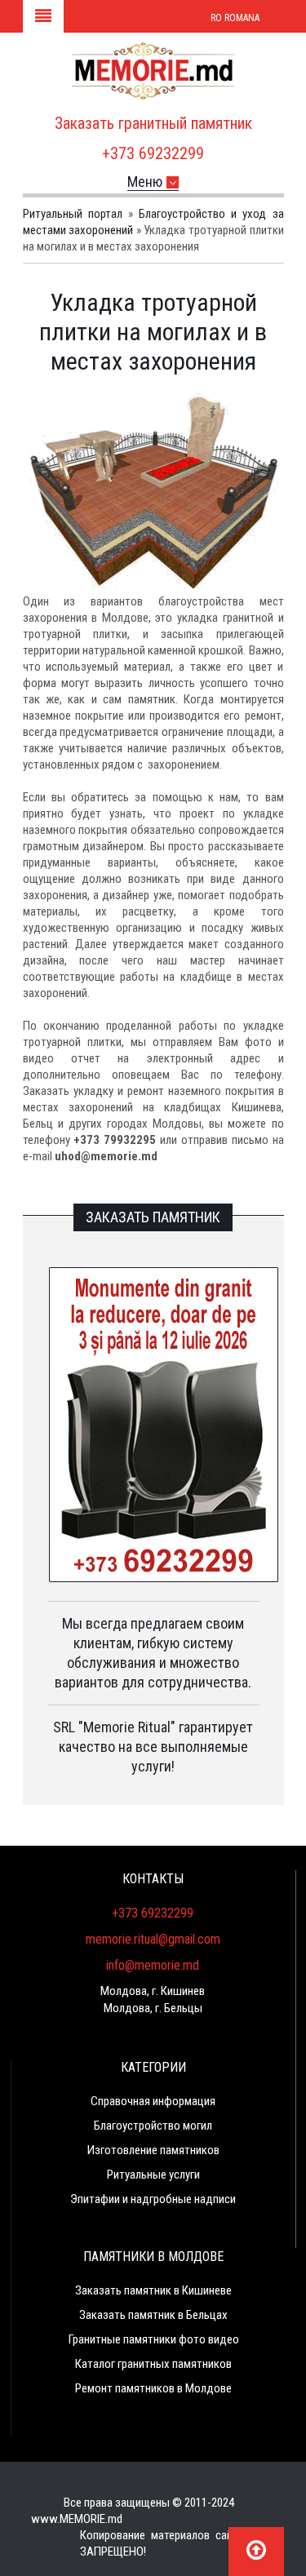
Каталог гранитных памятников (153, 2364)
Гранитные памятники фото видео (154, 2339)
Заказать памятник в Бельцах (153, 2315)
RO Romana (235, 18)
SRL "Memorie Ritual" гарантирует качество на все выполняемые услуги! (153, 1747)
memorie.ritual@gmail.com (153, 1939)
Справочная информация (153, 2101)
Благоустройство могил (153, 2126)
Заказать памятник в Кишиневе (153, 2290)
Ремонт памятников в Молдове (153, 2388)
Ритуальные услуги (153, 2175)
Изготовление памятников (153, 2150)
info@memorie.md (153, 1965)
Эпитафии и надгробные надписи (153, 2199)
